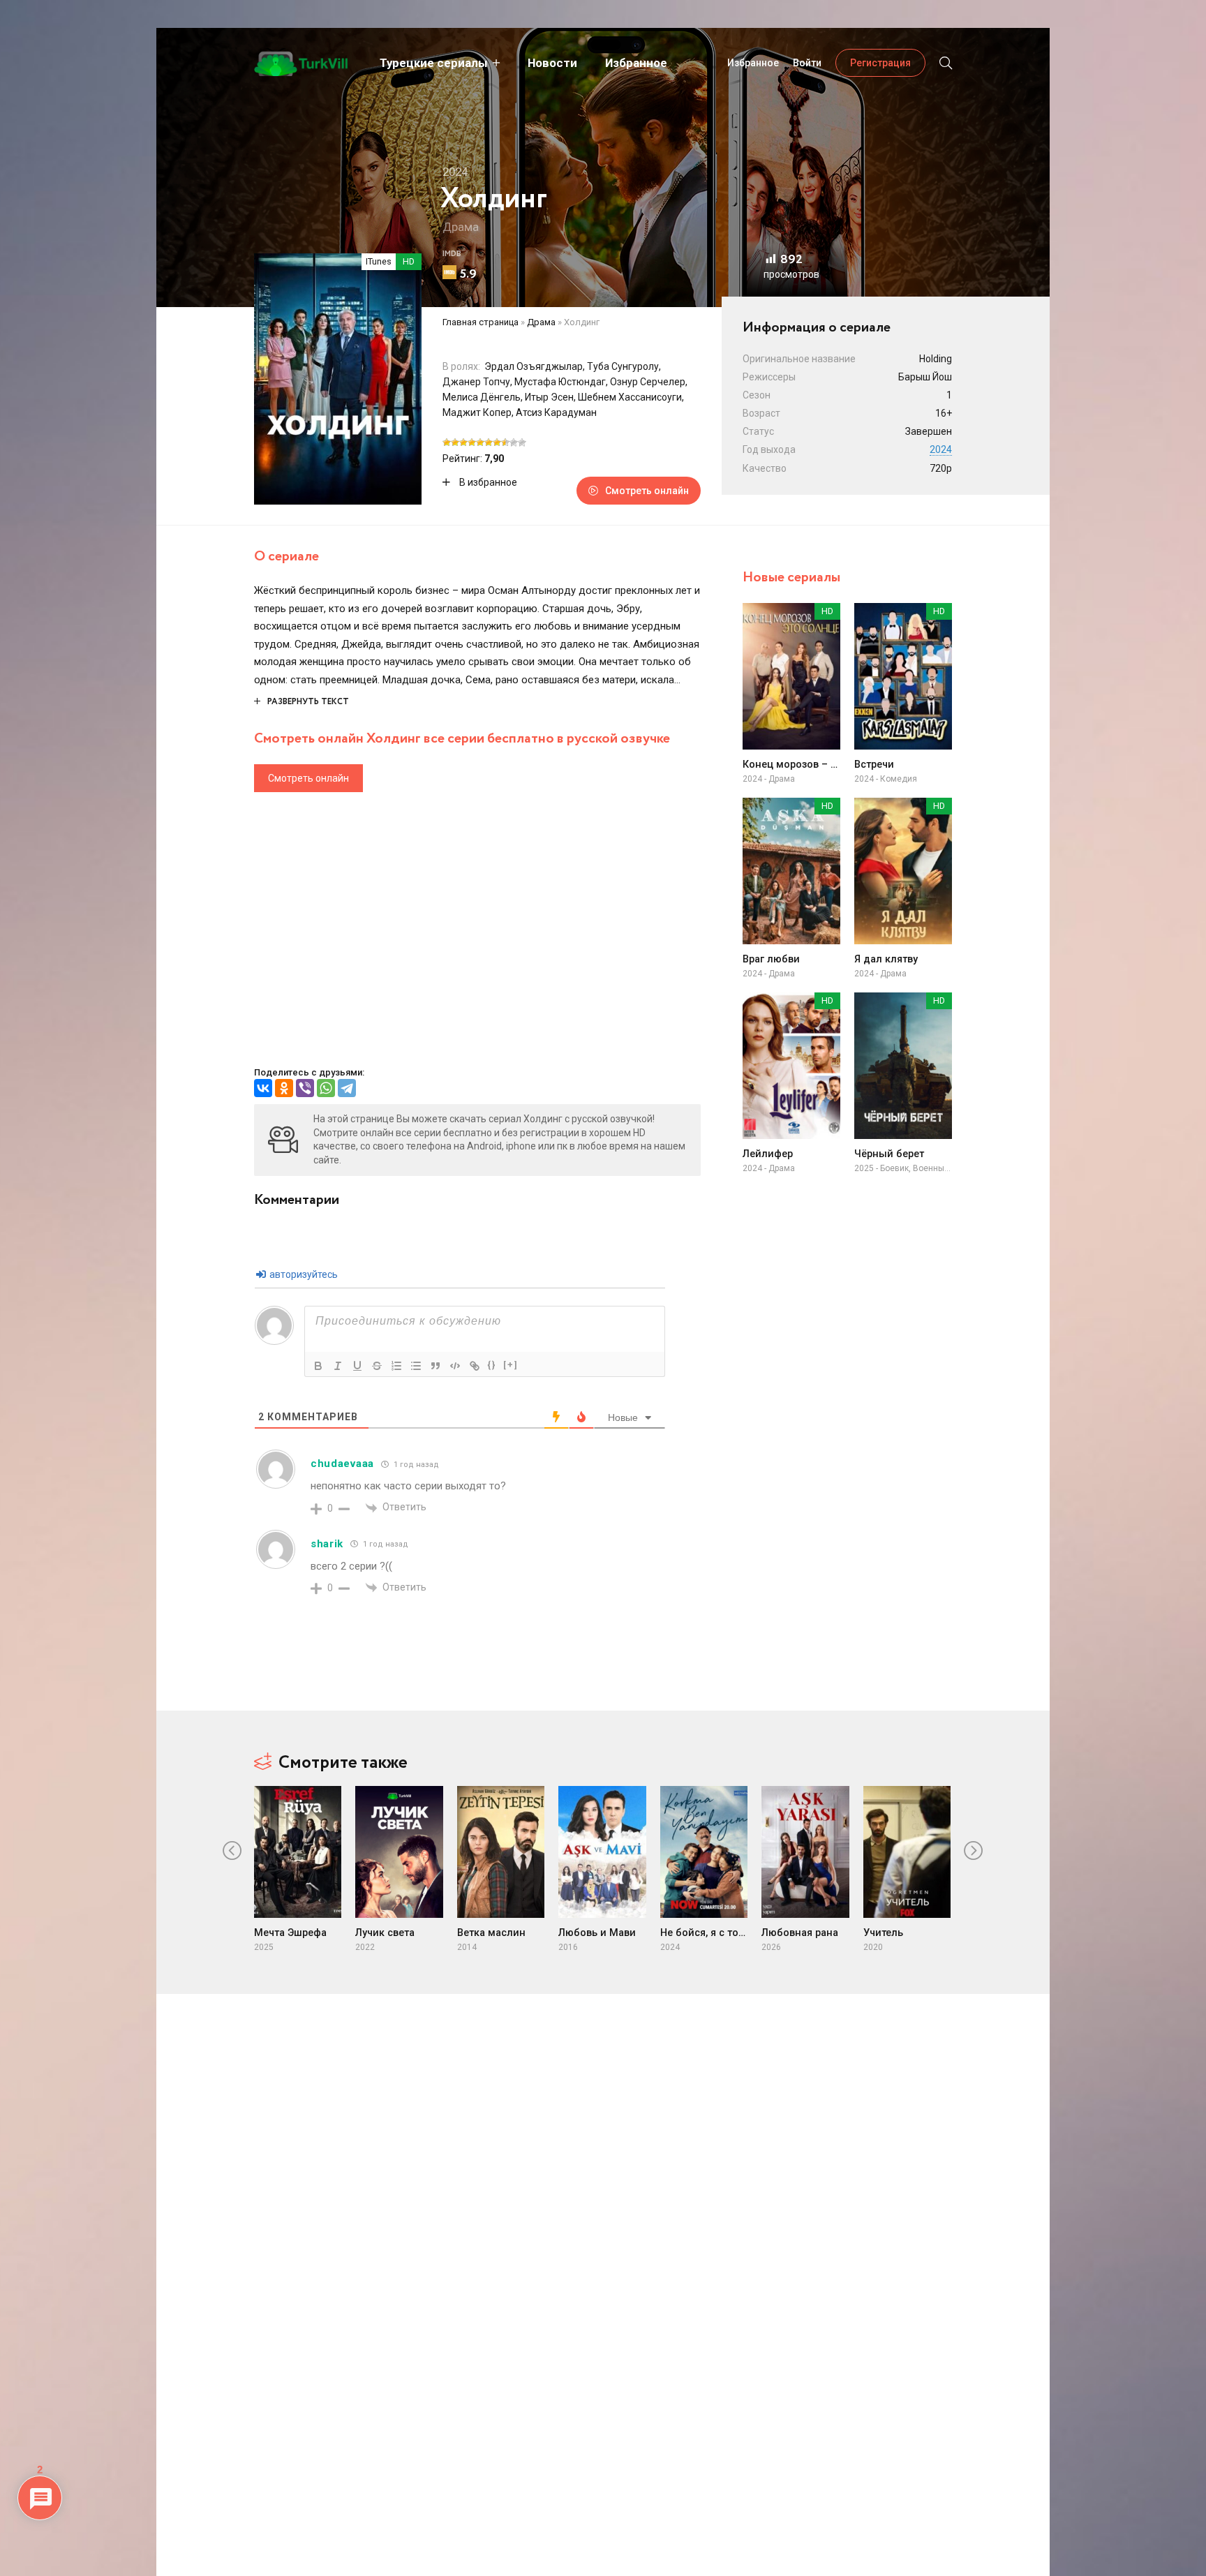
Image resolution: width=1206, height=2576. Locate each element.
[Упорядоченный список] (396, 1366)
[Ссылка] (475, 1366)
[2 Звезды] (455, 442)
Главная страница (481, 322)
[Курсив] (338, 1366)
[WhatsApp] (326, 1088)
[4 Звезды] (472, 442)
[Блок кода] (455, 1366)
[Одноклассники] (284, 1088)
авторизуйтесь (303, 1274)
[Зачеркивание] (377, 1366)
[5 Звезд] (480, 442)
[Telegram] (347, 1088)
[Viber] (305, 1088)
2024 (941, 449)
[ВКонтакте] (263, 1088)
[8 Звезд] (505, 442)
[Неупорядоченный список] (416, 1366)
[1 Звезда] (447, 442)
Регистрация (880, 63)
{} (492, 1365)
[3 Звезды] (463, 442)
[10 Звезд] (522, 442)
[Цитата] (435, 1366)
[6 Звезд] (489, 442)
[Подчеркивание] (357, 1366)
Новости (552, 63)
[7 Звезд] (497, 442)
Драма (461, 227)
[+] (511, 1365)
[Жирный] (318, 1366)
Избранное (636, 63)
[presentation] (232, 1851)
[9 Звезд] (514, 442)
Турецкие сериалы (434, 63)
